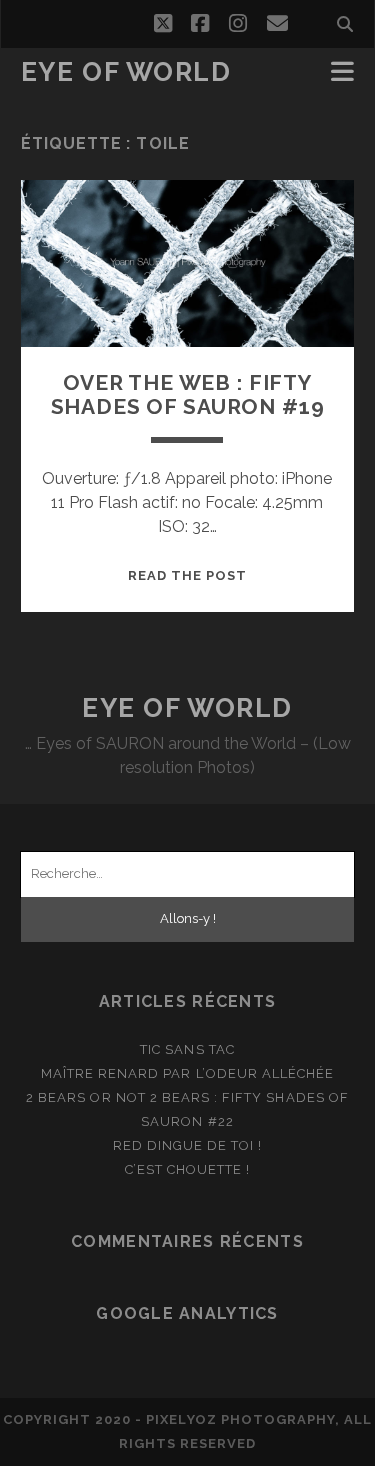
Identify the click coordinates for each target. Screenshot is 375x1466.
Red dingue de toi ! (188, 1145)
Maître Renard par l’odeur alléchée (187, 1073)
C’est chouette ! (188, 1169)
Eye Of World (126, 72)
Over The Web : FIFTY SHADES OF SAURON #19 (188, 394)
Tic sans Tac (187, 1049)
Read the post (188, 575)
